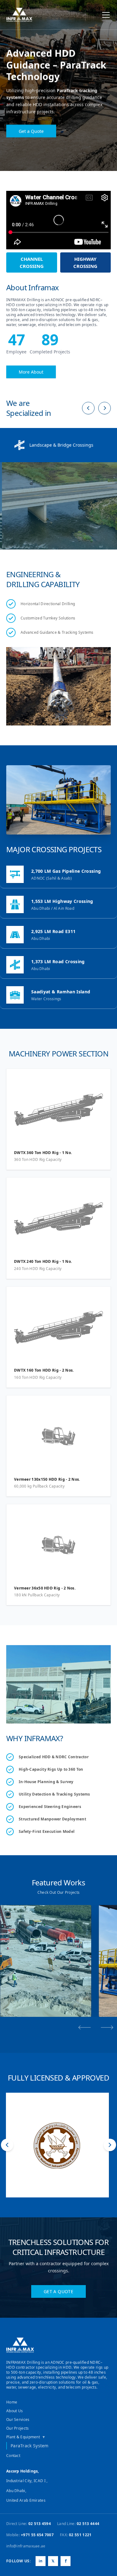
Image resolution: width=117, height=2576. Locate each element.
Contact (13, 2456)
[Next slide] (107, 2027)
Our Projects (18, 2428)
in (41, 2561)
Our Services (18, 2420)
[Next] (105, 408)
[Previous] (88, 408)
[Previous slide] (85, 2027)
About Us (15, 2411)
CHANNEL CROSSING (32, 262)
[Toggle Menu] (106, 15)
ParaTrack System (30, 2446)
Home (12, 2402)
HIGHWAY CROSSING (85, 262)
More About (31, 372)
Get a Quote (31, 127)
